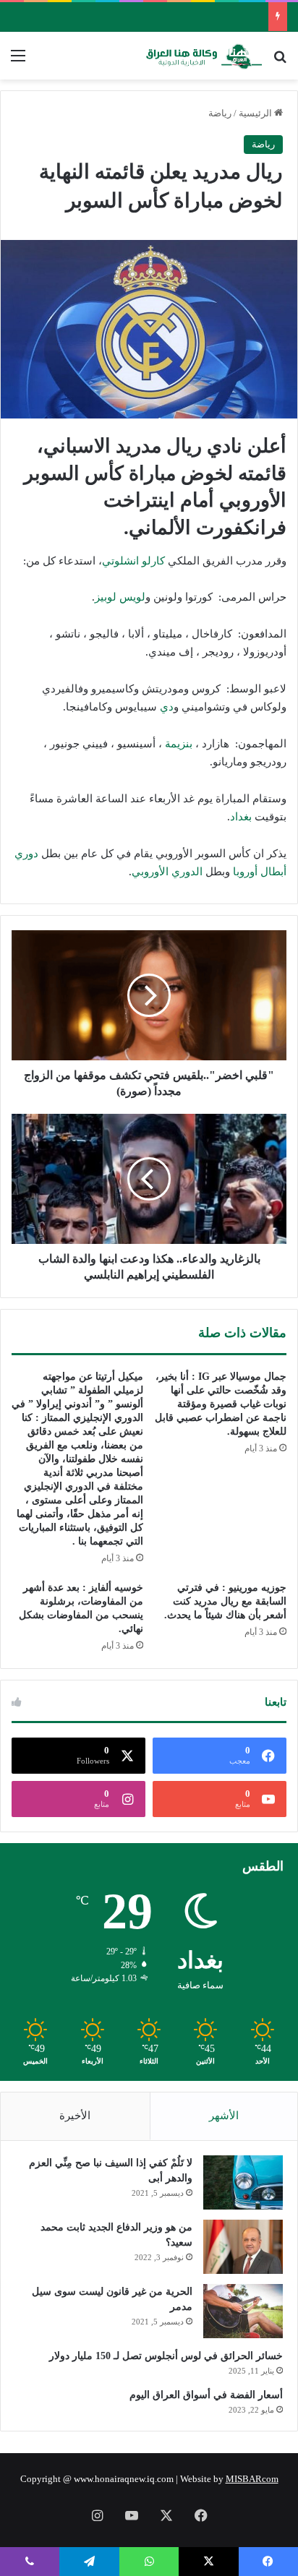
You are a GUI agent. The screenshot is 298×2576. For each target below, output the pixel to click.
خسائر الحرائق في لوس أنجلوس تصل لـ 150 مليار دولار (166, 2356)
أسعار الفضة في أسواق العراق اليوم (206, 2395)
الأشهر (224, 2116)
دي (167, 707)
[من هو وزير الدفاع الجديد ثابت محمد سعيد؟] (243, 2247)
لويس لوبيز (120, 597)
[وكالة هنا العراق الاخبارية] (204, 56)
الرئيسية (256, 113)
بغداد (241, 817)
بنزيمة (179, 744)
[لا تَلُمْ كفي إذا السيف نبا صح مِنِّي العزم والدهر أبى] (243, 2182)
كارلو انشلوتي (133, 561)
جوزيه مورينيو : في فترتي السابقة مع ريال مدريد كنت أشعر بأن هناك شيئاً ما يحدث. (225, 1601)
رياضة (220, 113)
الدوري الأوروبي (167, 872)
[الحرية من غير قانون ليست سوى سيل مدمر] (243, 2311)
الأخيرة (75, 2116)
